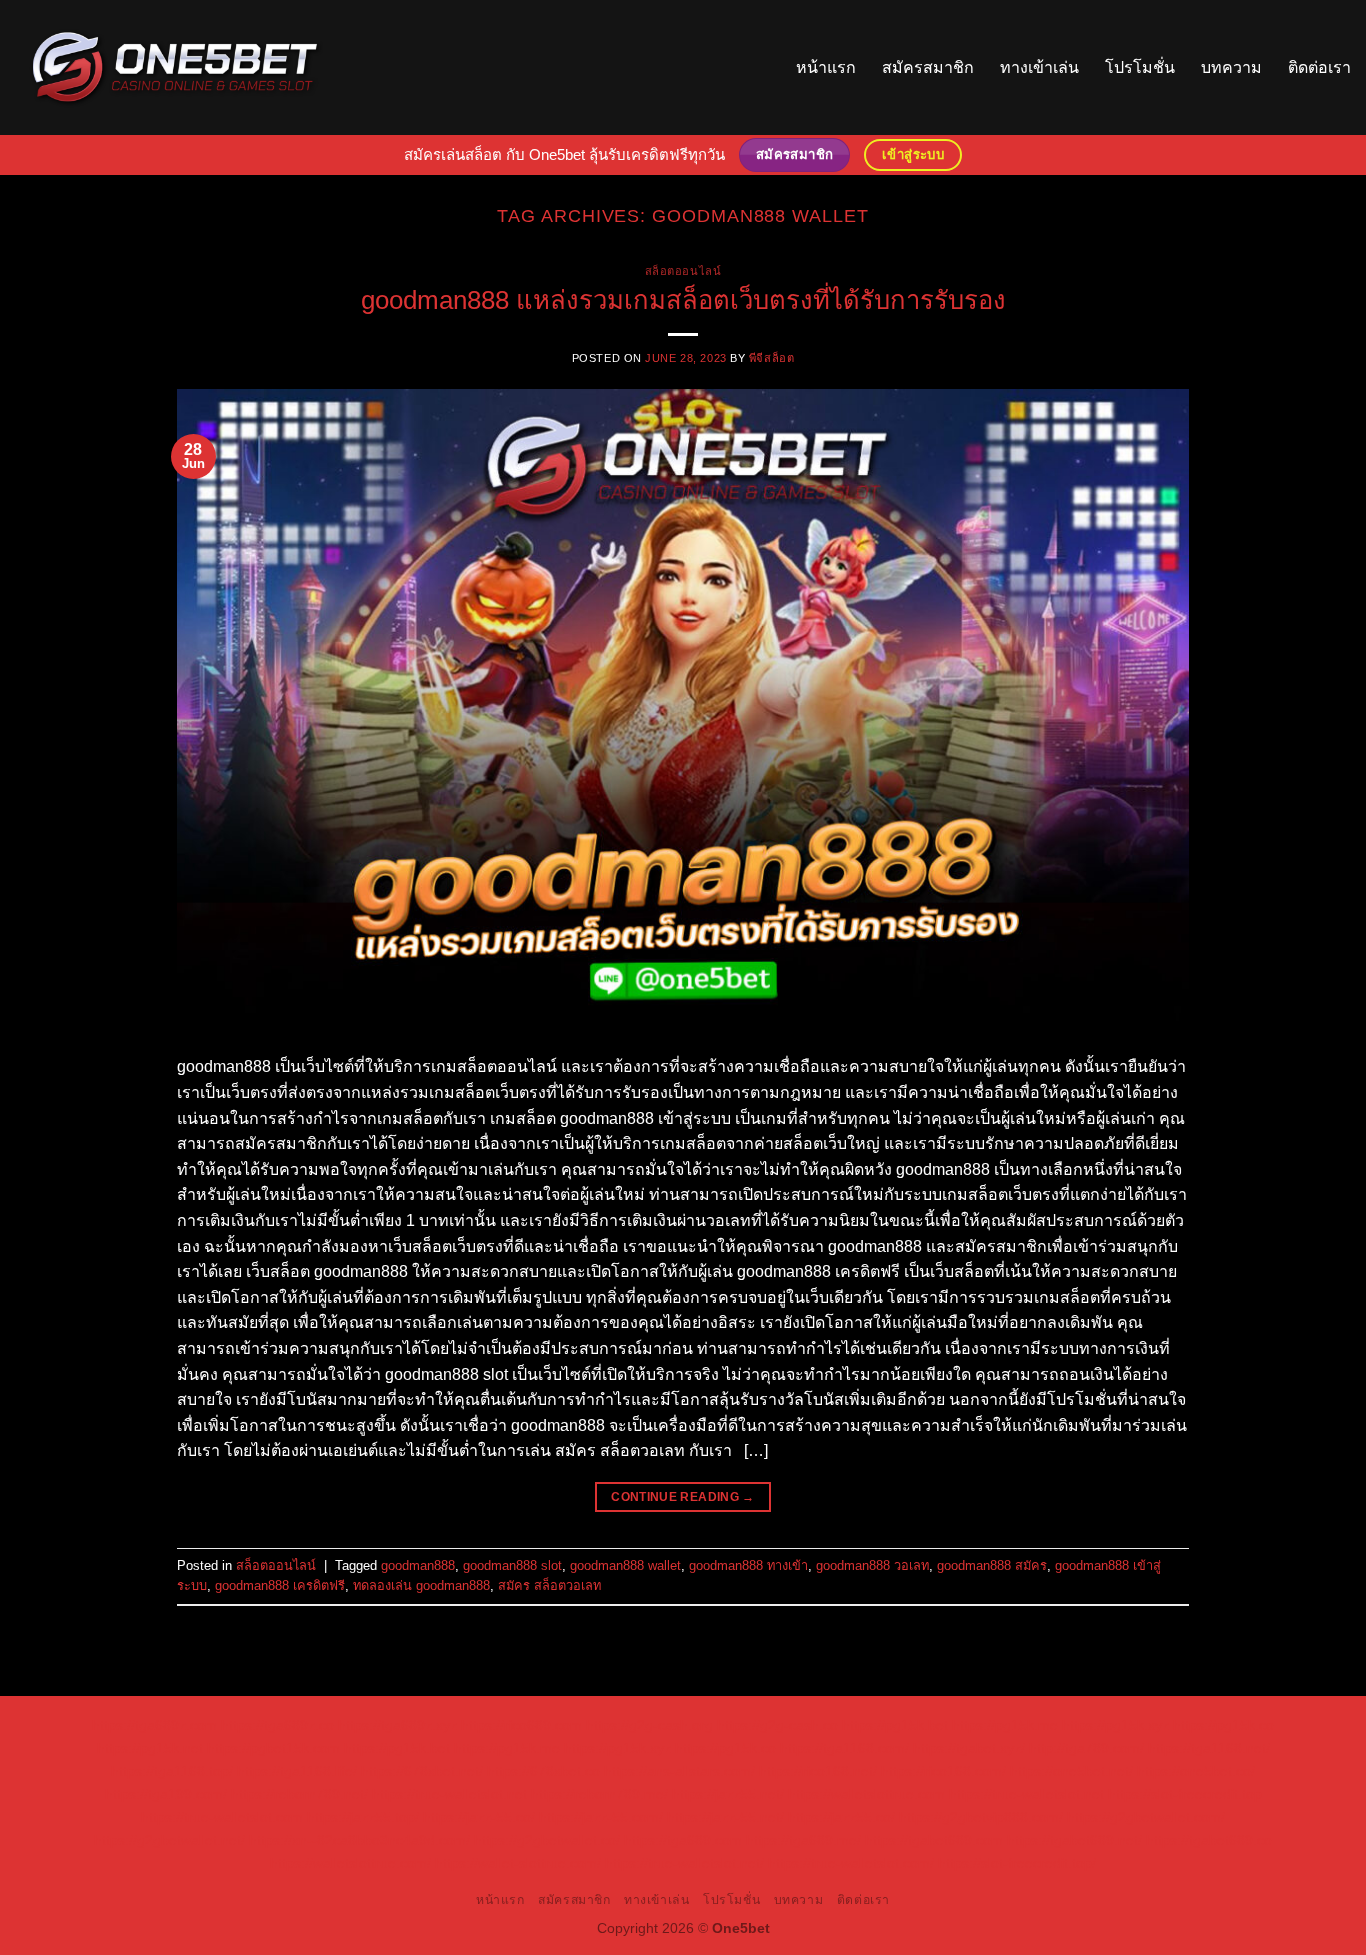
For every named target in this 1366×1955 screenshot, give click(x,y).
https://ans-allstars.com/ (679, 1771)
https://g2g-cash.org (649, 1725)
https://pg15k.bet (895, 1725)
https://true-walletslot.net (449, 1794)
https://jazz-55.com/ (601, 1817)
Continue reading (683, 1497)
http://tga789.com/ (1086, 1748)
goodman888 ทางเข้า (748, 1565)
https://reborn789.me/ (599, 1794)
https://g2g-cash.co (777, 1725)
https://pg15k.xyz (1115, 1725)
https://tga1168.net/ (1209, 1748)
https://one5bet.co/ (1196, 1771)
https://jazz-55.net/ (725, 1817)
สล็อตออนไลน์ (683, 271)
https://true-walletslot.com (222, 1817)
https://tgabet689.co (1209, 1840)
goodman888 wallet (625, 1565)
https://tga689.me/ (803, 1840)
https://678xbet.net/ (422, 1771)
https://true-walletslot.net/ (684, 1863)
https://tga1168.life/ (297, 1771)
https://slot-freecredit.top (1185, 1794)
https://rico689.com (521, 1725)
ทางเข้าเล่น (1039, 67)
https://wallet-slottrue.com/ (518, 1863)
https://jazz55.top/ (363, 1817)
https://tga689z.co (277, 1725)
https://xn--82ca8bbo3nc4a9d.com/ (359, 1840)
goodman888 (418, 1565)
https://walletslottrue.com (866, 1794)
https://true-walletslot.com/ (851, 1863)
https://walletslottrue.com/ (350, 1863)
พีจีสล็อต (771, 358)
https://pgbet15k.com (273, 1748)
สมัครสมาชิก (928, 67)
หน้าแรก (826, 67)
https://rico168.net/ (818, 1771)
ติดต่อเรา (1319, 67)
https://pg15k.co (1223, 1725)
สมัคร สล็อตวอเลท (549, 1585)
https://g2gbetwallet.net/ (169, 1840)
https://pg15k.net (150, 1748)
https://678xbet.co (543, 1771)
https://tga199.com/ (166, 1794)
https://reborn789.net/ (299, 1794)
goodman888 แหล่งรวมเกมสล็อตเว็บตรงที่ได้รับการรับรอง (683, 300)
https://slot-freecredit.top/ (1017, 1863)
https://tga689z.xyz (397, 1725)
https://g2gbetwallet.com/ (1146, 1817)
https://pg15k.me (1005, 1725)
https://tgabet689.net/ (1074, 1840)
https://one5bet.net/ (1071, 1771)
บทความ (1231, 67)
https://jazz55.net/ (728, 1794)
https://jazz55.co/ (841, 1817)
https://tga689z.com (154, 1725)
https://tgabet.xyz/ (969, 1748)
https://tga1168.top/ (172, 1771)
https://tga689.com (683, 1840)
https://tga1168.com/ (844, 1748)
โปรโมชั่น (1140, 67)
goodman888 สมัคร (992, 1565)
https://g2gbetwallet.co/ (547, 1840)
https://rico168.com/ (943, 1771)
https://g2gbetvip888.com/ (981, 1817)
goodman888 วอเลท (872, 1565)
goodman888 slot (512, 1565)
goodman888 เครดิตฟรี (280, 1585)
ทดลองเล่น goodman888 (421, 1585)
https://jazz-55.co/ (479, 1817)
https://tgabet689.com (934, 1840)
